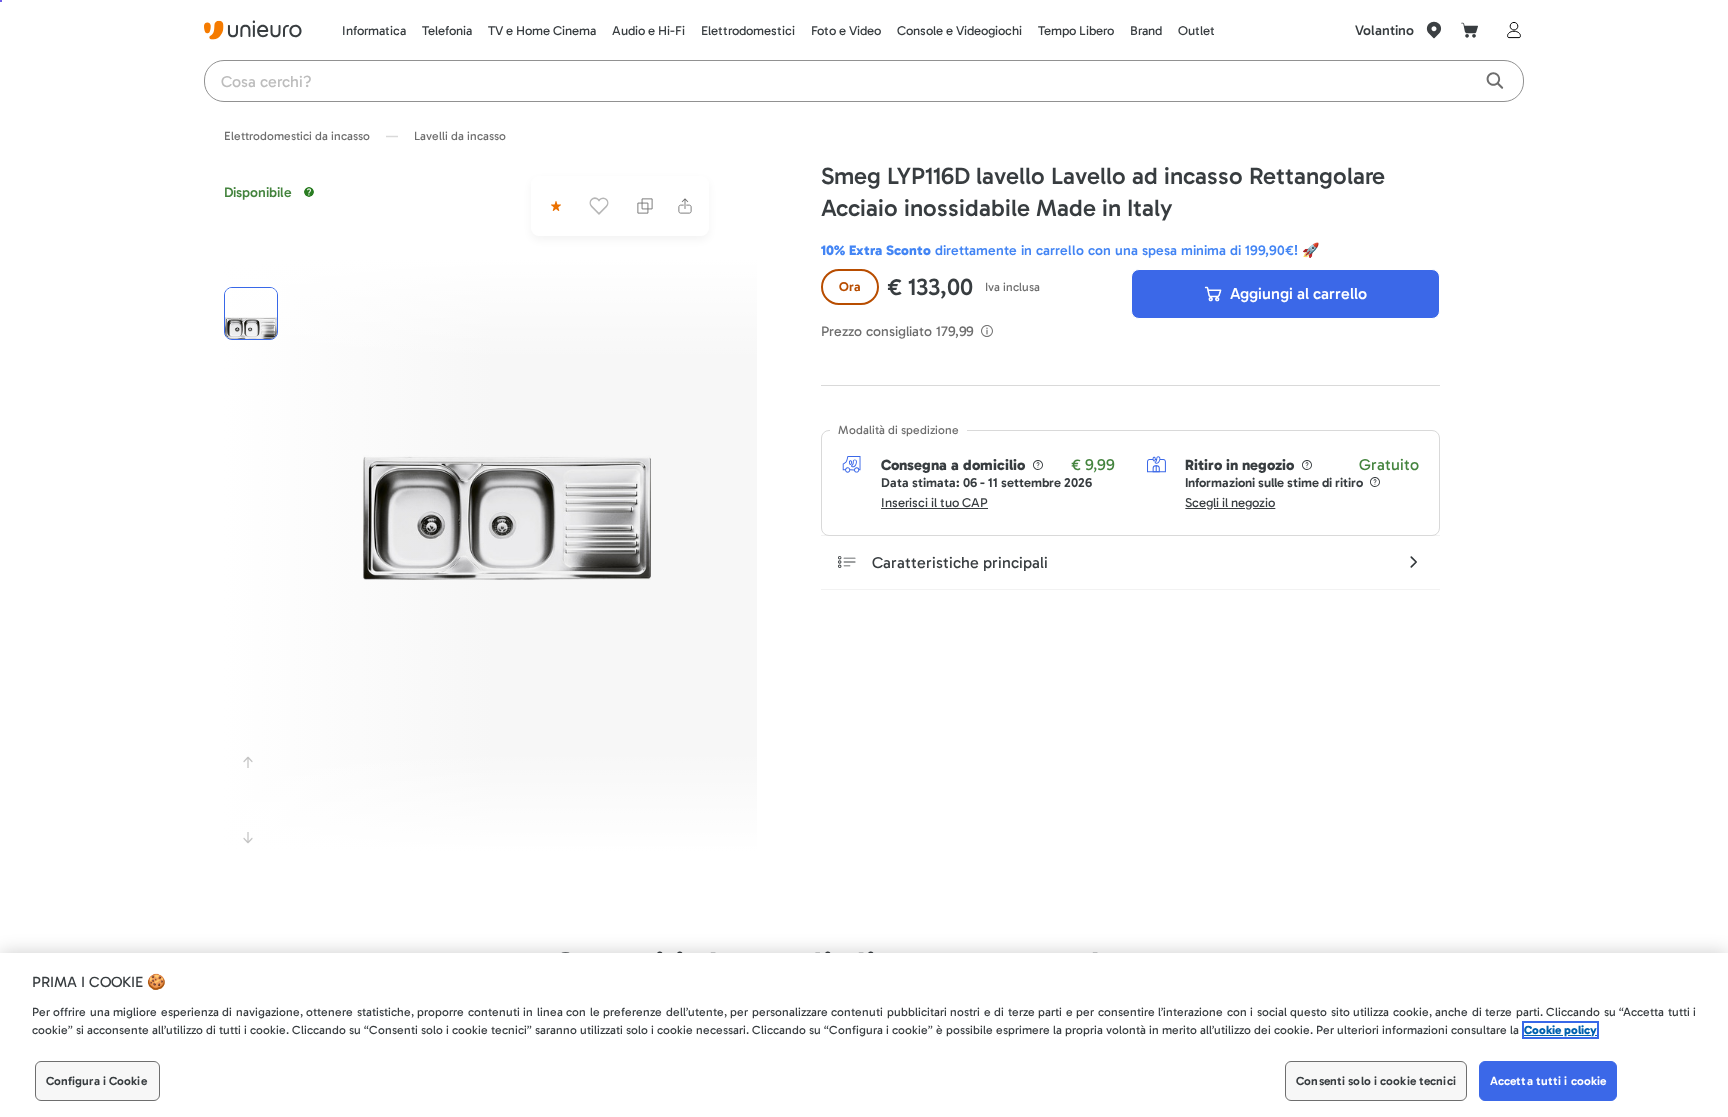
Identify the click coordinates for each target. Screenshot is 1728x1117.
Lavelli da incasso (460, 136)
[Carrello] (1470, 30)
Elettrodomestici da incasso (297, 136)
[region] (864, 1035)
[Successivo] (248, 838)
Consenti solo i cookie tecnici (1376, 1081)
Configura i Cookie (96, 1081)
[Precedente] (248, 762)
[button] (507, 436)
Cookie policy (1560, 1030)
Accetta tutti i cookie (1548, 1081)
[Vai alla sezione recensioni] (554, 206)
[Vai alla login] (1510, 30)
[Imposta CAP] (1434, 30)
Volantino (1384, 30)
